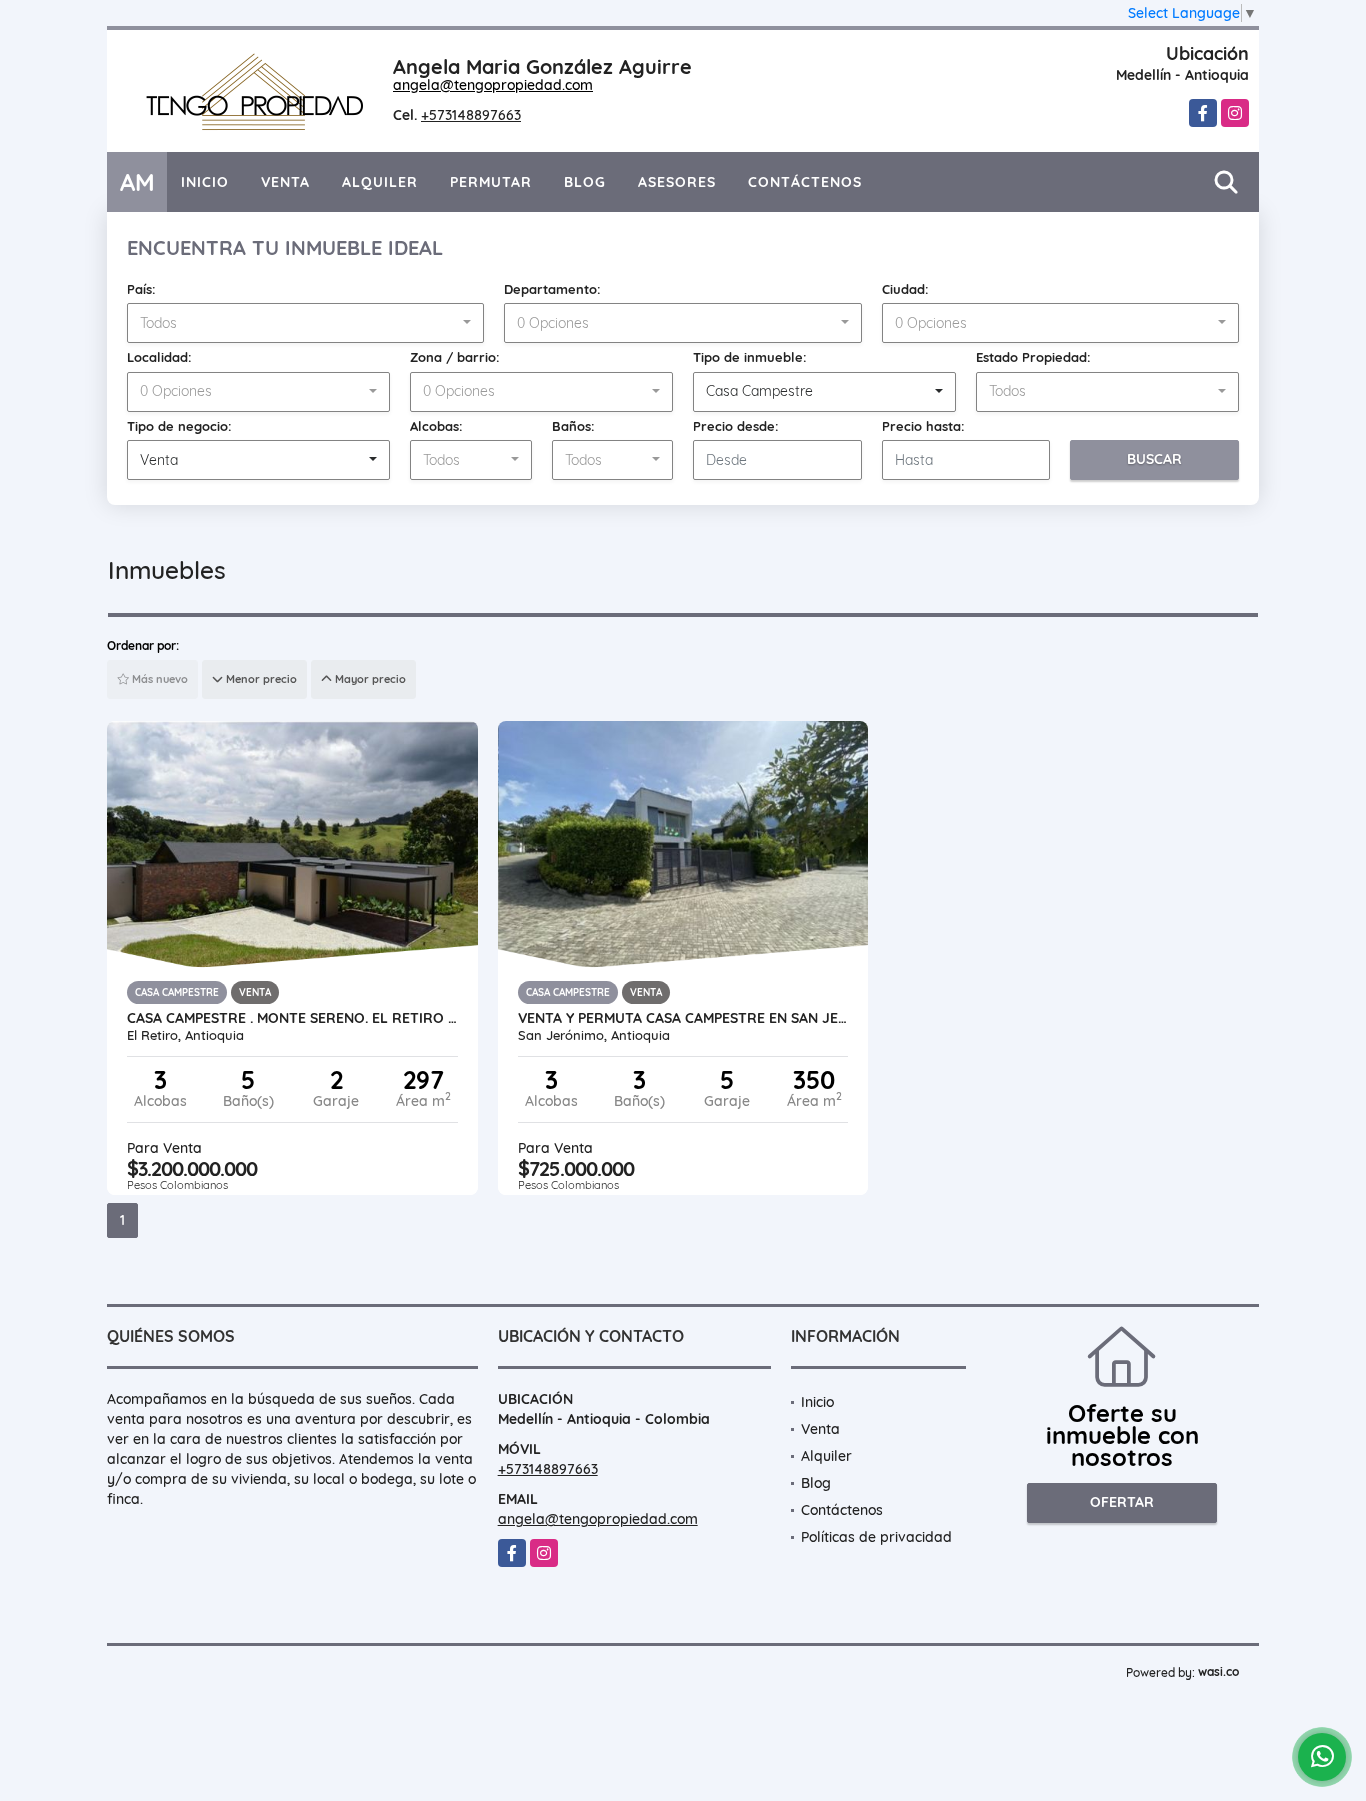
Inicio (205, 182)
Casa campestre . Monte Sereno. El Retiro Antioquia (292, 1018)
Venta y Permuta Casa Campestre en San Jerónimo (683, 1018)
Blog (585, 182)
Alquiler (380, 182)
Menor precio (260, 679)
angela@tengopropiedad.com (493, 85)
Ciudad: (905, 289)
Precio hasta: (923, 426)
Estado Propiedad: (1033, 357)
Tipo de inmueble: (750, 357)
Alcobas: (436, 426)
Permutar (491, 182)
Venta (285, 182)
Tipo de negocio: (179, 426)
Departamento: (552, 289)
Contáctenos (805, 182)
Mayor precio (369, 679)
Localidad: (159, 357)
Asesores (677, 182)
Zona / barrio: (455, 357)
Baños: (573, 426)
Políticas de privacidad (876, 1537)
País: (141, 289)
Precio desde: (736, 426)
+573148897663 (471, 115)
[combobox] (305, 323)
